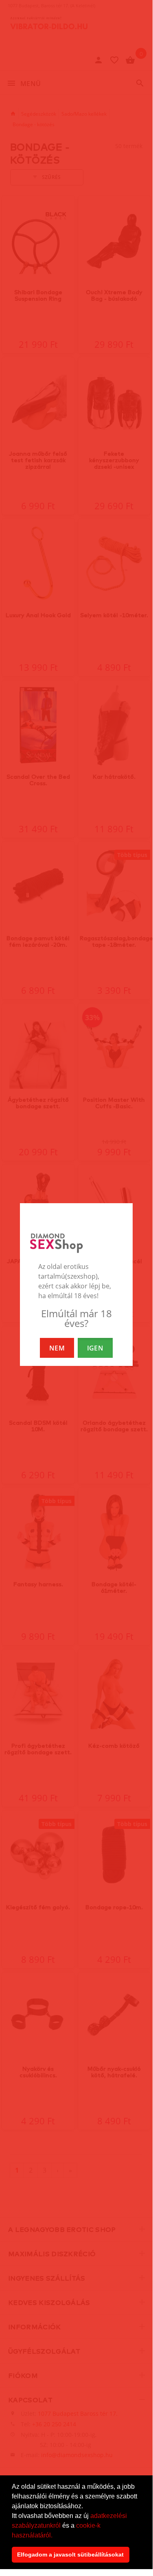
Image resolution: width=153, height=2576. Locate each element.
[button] (55, 2536)
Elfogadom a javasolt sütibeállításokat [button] (70, 2554)
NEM (57, 1348)
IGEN (95, 1348)
